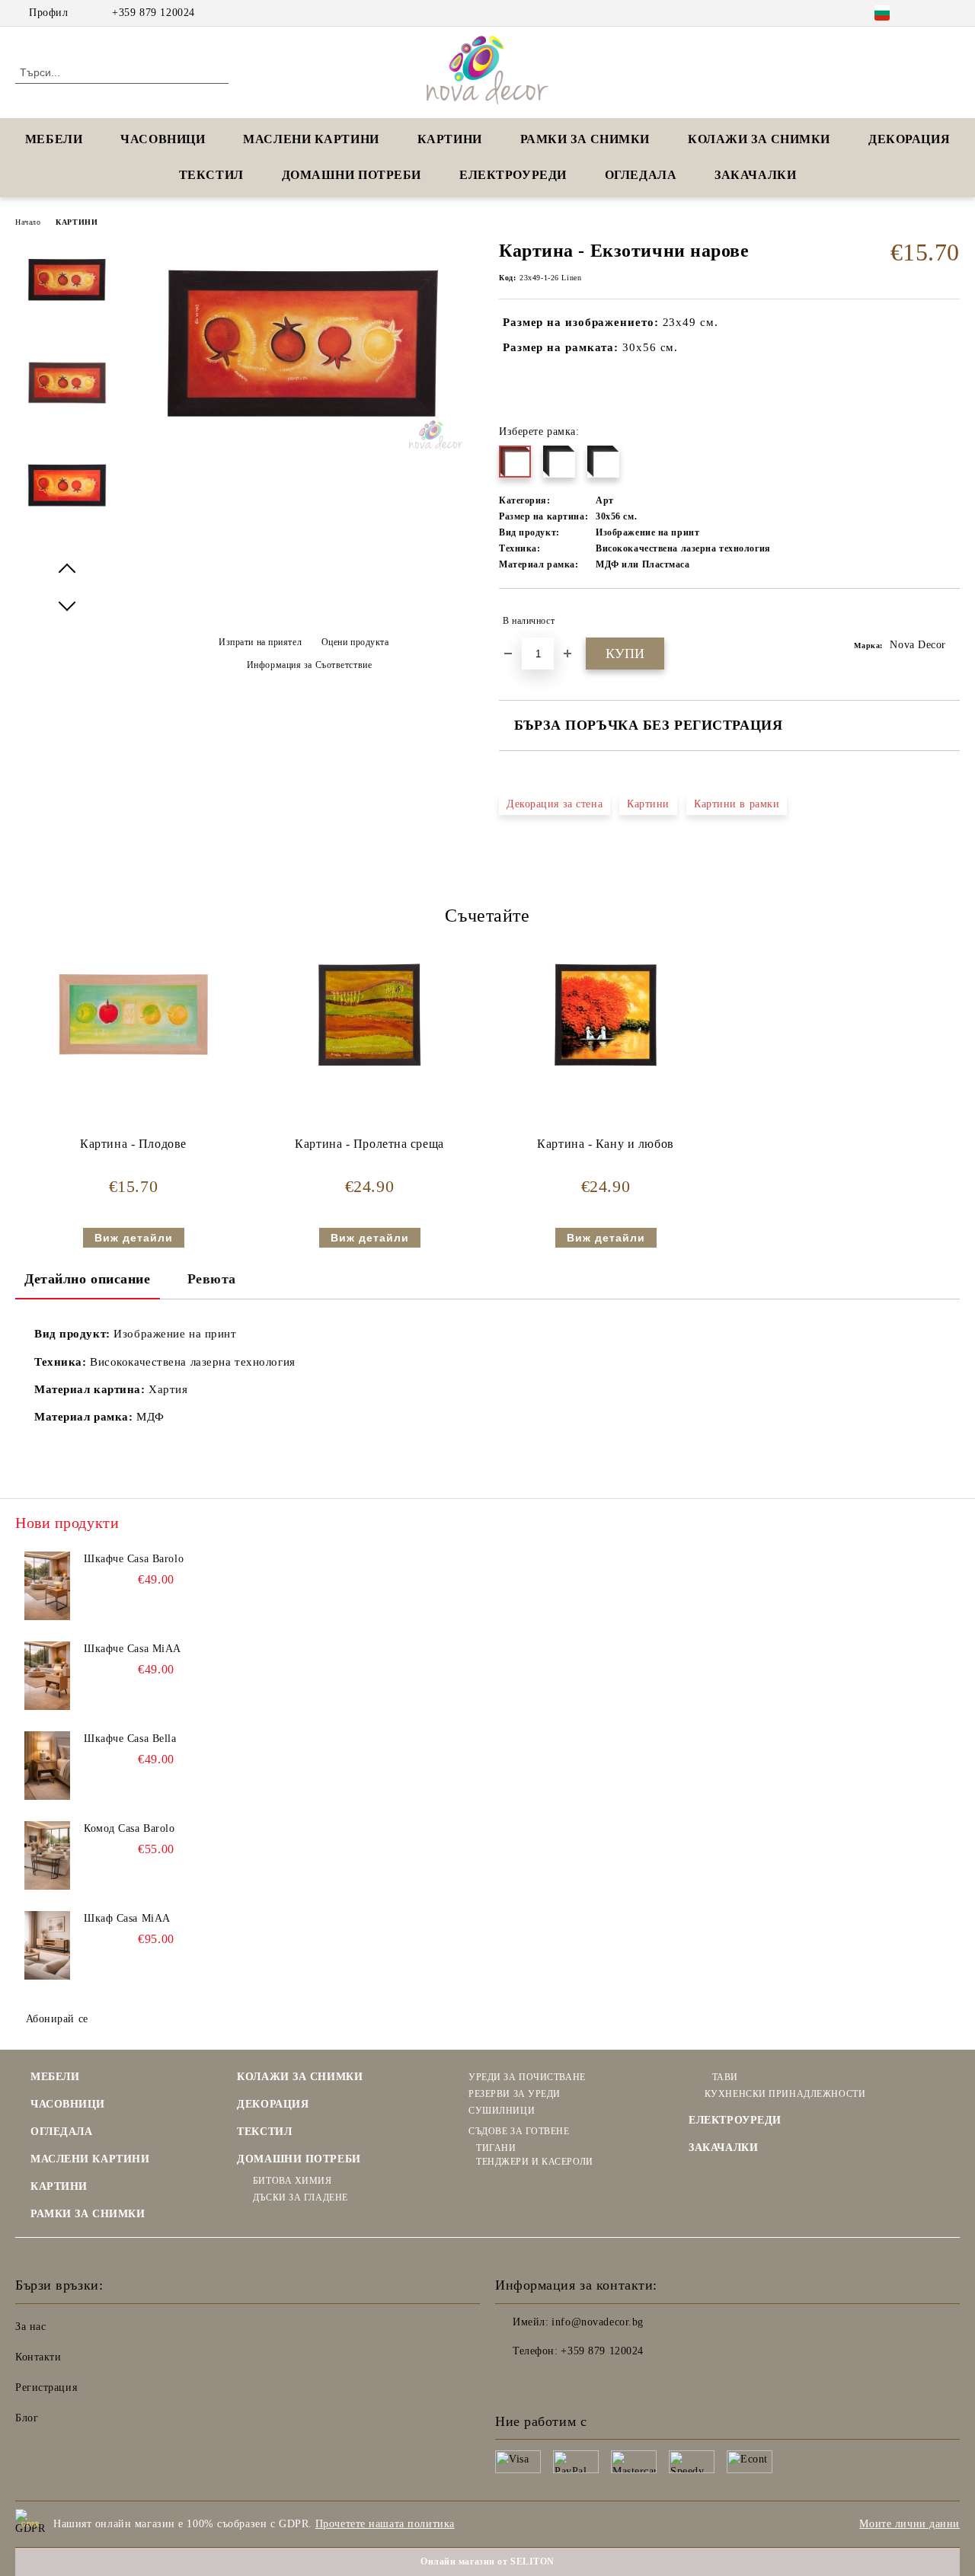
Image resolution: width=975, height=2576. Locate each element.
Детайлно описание (88, 1279)
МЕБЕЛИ (54, 139)
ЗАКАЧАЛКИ (755, 175)
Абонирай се (57, 2019)
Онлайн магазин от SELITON (487, 2562)
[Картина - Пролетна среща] (369, 1015)
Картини (648, 804)
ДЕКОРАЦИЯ (909, 139)
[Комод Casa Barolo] (47, 1855)
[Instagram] (951, 13)
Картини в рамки (737, 804)
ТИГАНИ (496, 2148)
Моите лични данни (909, 2524)
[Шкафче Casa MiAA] (47, 1676)
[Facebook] (929, 13)
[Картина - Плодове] (133, 1015)
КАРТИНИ (450, 139)
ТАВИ (725, 2077)
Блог (27, 2418)
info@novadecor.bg (598, 2322)
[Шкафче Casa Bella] (47, 1766)
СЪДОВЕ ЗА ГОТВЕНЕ (519, 2131)
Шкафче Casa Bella (130, 1739)
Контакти (38, 2357)
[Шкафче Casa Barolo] (47, 1586)
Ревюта (212, 1279)
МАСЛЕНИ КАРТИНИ (311, 139)
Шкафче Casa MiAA (133, 1649)
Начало (28, 222)
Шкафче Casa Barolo (134, 1559)
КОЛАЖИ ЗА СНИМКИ (759, 139)
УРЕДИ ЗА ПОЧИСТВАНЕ (527, 2077)
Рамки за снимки (585, 139)
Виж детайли (134, 1238)
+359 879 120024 (153, 13)
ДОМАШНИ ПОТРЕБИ (352, 175)
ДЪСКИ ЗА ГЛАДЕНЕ (300, 2197)
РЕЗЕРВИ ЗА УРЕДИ (515, 2094)
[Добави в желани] (949, 621)
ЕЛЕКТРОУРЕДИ (513, 175)
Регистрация (46, 2387)
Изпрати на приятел (260, 642)
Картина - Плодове (133, 1144)
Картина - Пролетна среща (369, 1144)
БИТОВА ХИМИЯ (292, 2181)
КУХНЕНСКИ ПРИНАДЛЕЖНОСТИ (785, 2094)
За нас (30, 2327)
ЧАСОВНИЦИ (163, 139)
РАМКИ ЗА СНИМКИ (88, 2214)
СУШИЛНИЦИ (502, 2111)
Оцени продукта (355, 642)
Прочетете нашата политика (385, 2524)
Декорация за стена (555, 804)
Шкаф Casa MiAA (127, 1918)
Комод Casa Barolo (129, 1828)
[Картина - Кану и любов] (606, 1015)
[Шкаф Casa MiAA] (47, 1945)
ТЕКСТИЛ (211, 175)
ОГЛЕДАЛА (641, 175)
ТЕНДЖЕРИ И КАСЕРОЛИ (534, 2162)
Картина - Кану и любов (605, 1144)
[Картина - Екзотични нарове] (303, 447)
